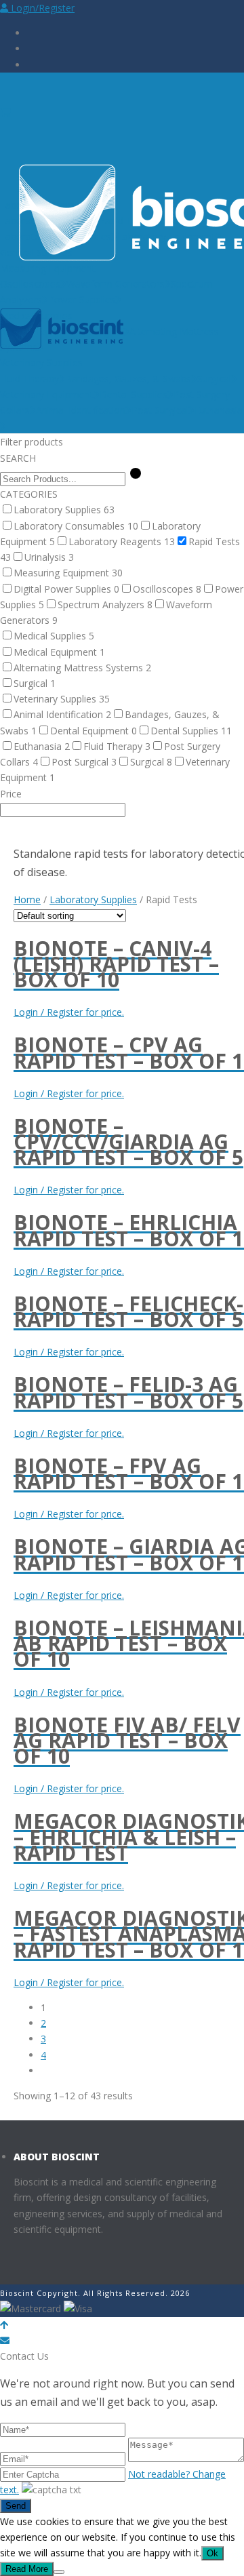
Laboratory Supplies (93, 899)
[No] (59, 2572)
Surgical (214, 379)
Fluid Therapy (29, 379)
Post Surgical (160, 410)
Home (27, 899)
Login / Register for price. (69, 1012)
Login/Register (41, 8)
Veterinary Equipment (47, 394)
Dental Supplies (134, 394)
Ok (212, 2553)
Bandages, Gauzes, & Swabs (128, 379)
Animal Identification (81, 410)
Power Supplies (82, 299)
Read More (27, 2569)
